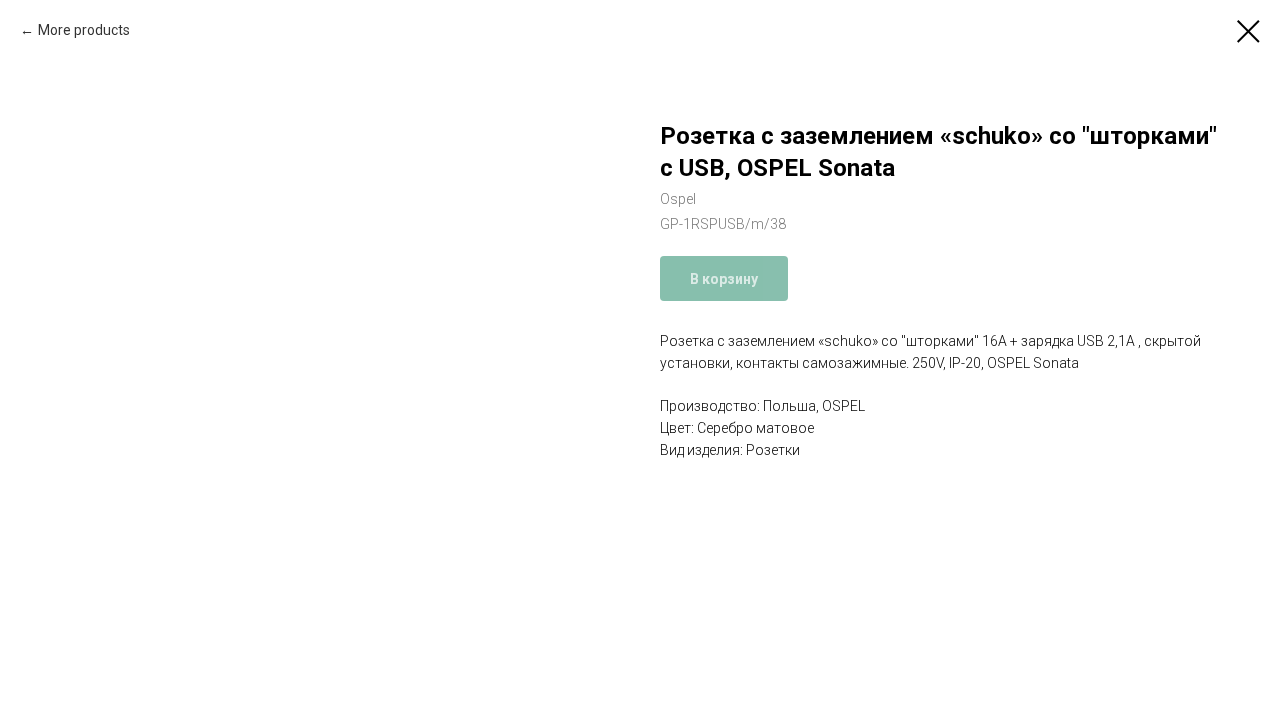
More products (84, 30)
